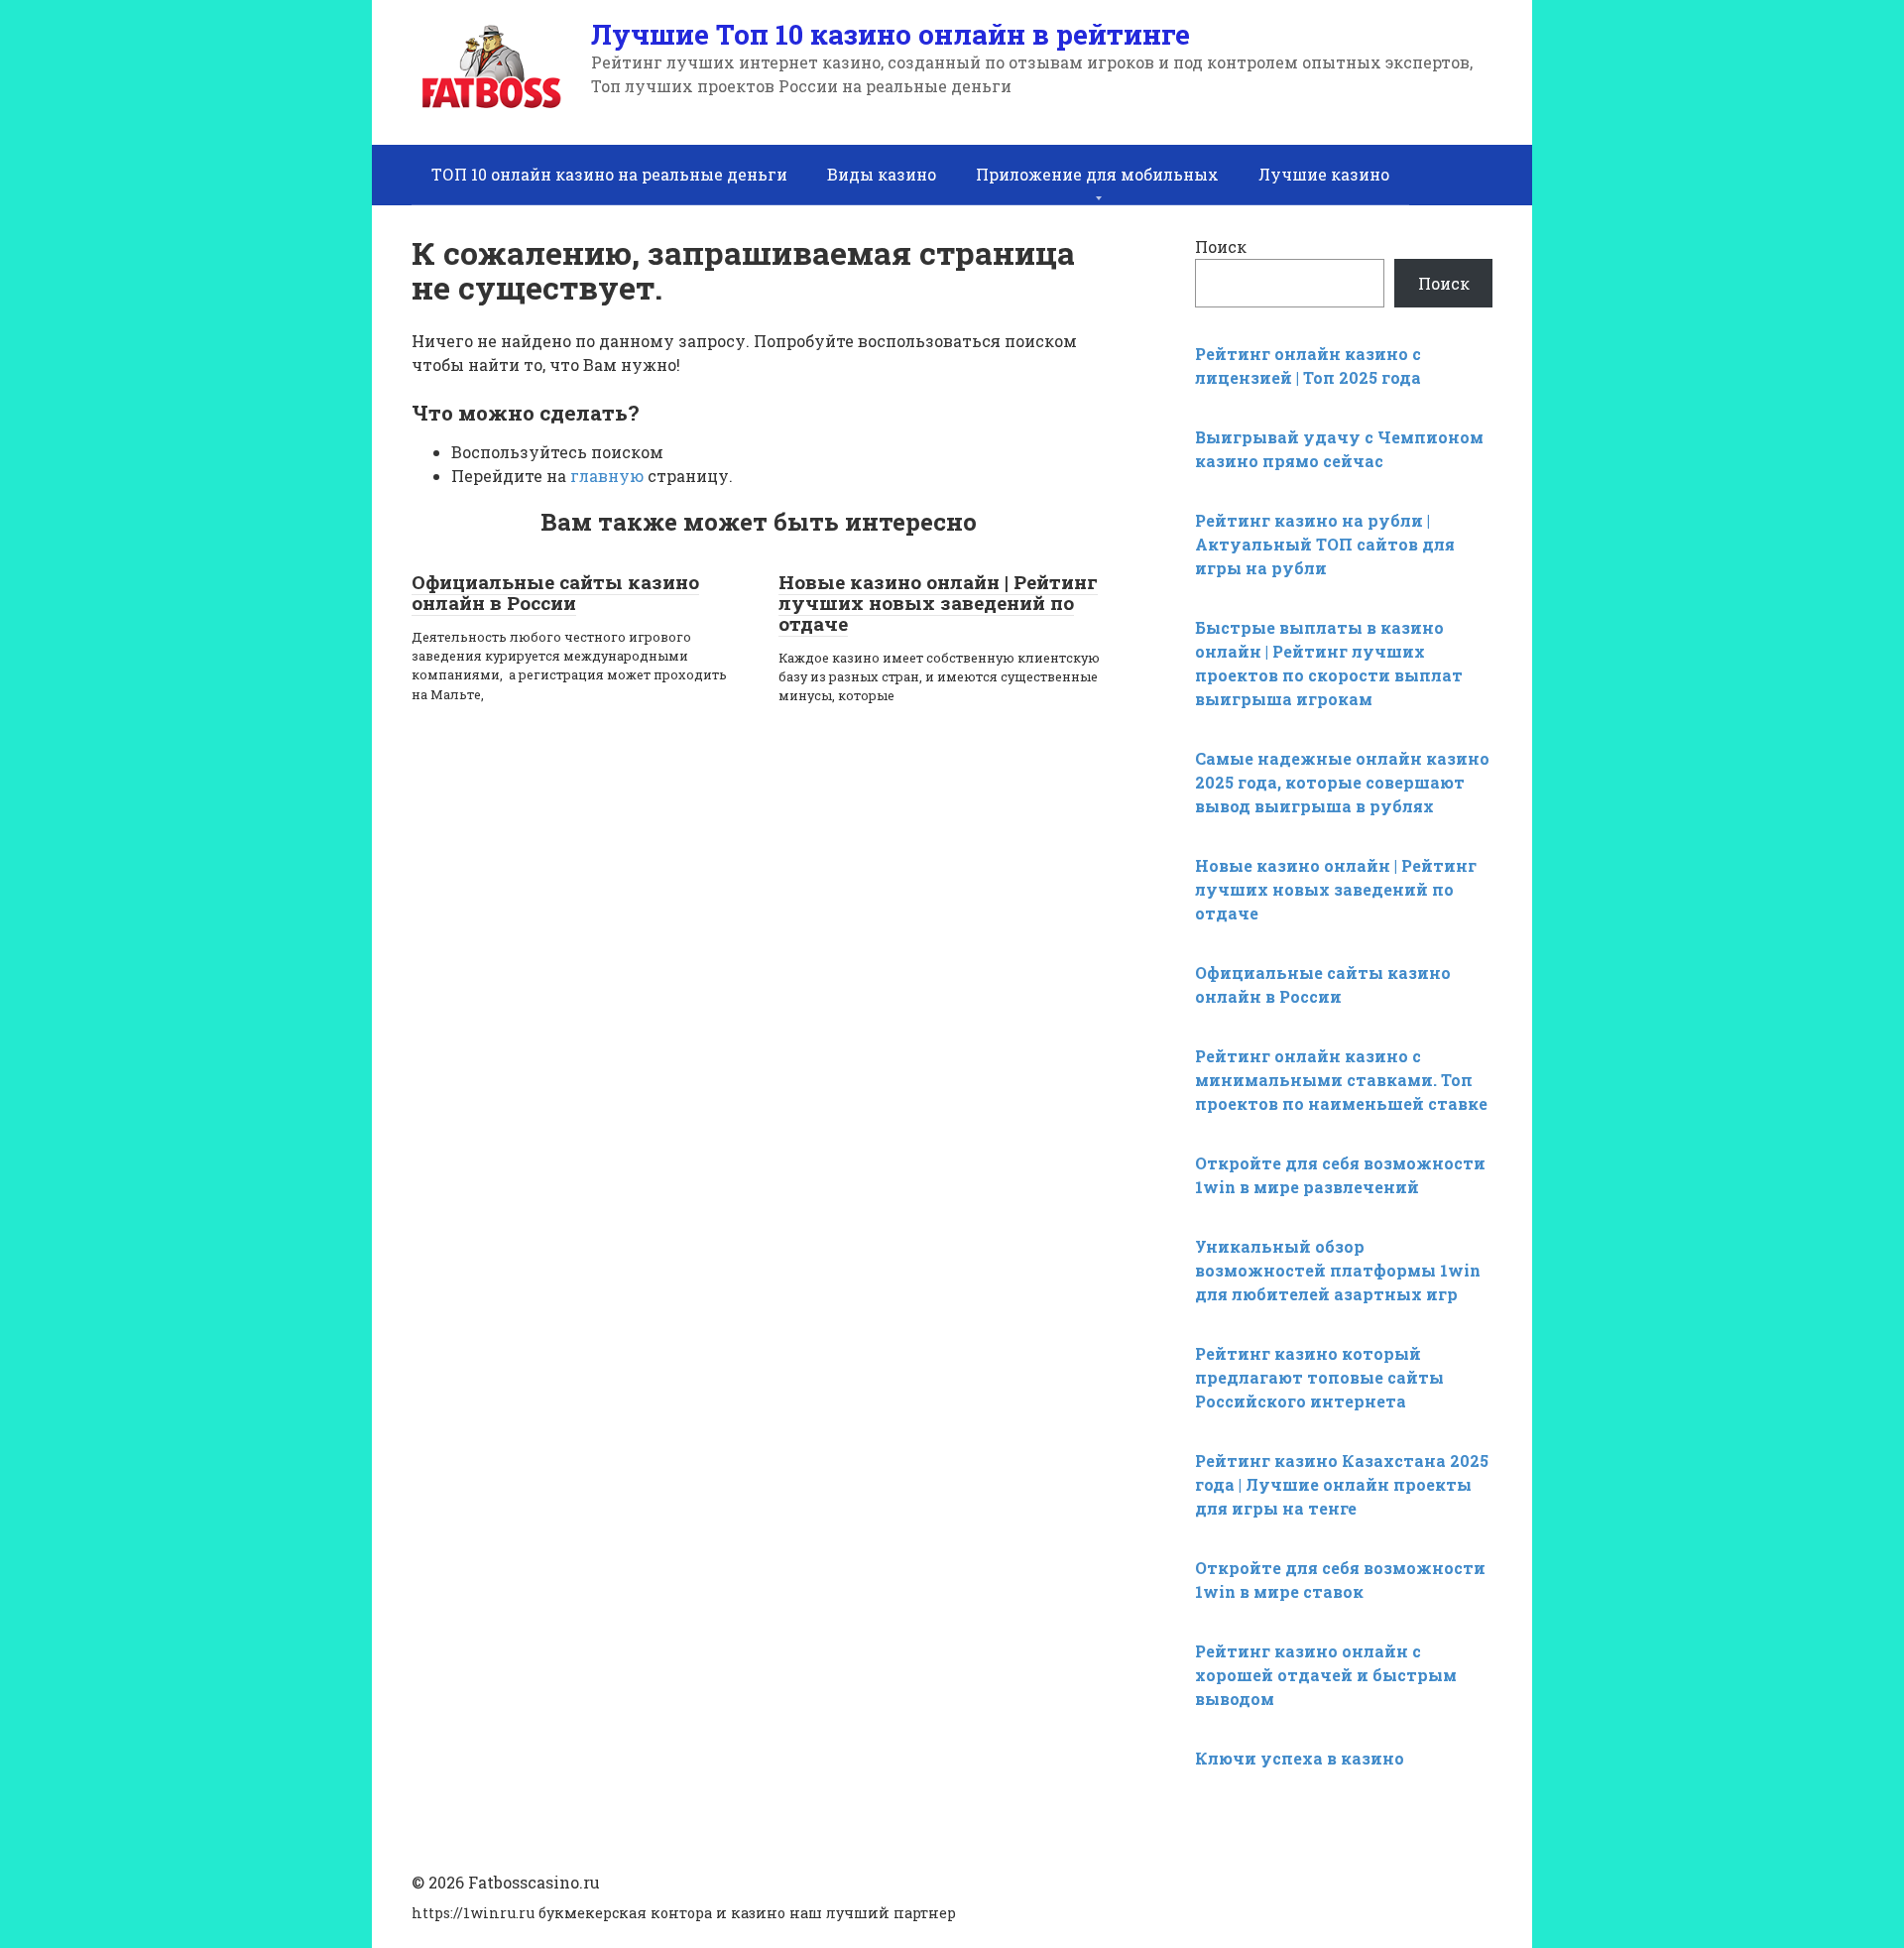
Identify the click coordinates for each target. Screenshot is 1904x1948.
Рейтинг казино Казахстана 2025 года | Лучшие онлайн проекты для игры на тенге (1342, 1484)
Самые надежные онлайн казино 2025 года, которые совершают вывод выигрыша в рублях (1342, 782)
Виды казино (882, 174)
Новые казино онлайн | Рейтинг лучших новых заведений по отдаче (938, 603)
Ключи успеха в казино (1300, 1758)
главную (607, 476)
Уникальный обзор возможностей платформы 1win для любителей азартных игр (1338, 1270)
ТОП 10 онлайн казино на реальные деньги (609, 174)
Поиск (1221, 246)
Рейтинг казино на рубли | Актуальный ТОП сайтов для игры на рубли (1325, 544)
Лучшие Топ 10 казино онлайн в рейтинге (891, 34)
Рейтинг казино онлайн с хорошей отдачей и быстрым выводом (1326, 1675)
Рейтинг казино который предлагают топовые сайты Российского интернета (1319, 1377)
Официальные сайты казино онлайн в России (555, 592)
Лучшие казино (1324, 174)
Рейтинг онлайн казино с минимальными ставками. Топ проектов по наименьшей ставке (1341, 1080)
